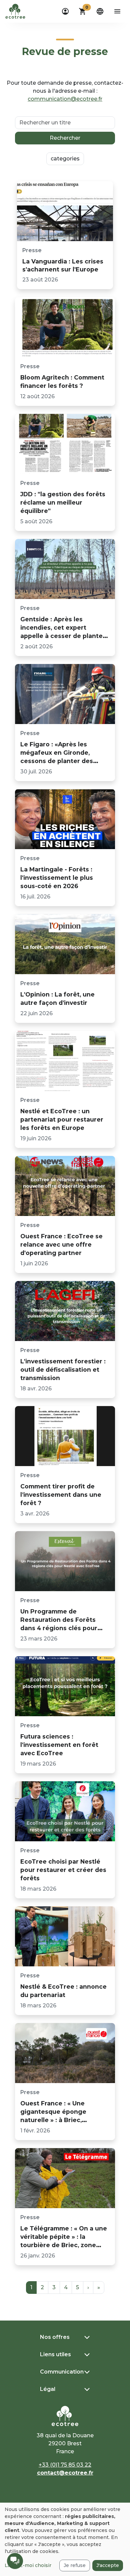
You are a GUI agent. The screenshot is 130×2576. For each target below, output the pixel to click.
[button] (83, 11)
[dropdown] (65, 11)
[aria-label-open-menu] (117, 11)
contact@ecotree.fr (65, 2473)
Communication (62, 2372)
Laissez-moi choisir (28, 2565)
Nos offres (55, 2337)
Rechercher (65, 138)
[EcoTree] (15, 11)
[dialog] (65, 2539)
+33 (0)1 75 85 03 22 (65, 2465)
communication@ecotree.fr (65, 99)
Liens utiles (55, 2354)
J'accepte (108, 2565)
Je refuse (75, 2565)
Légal (48, 2389)
